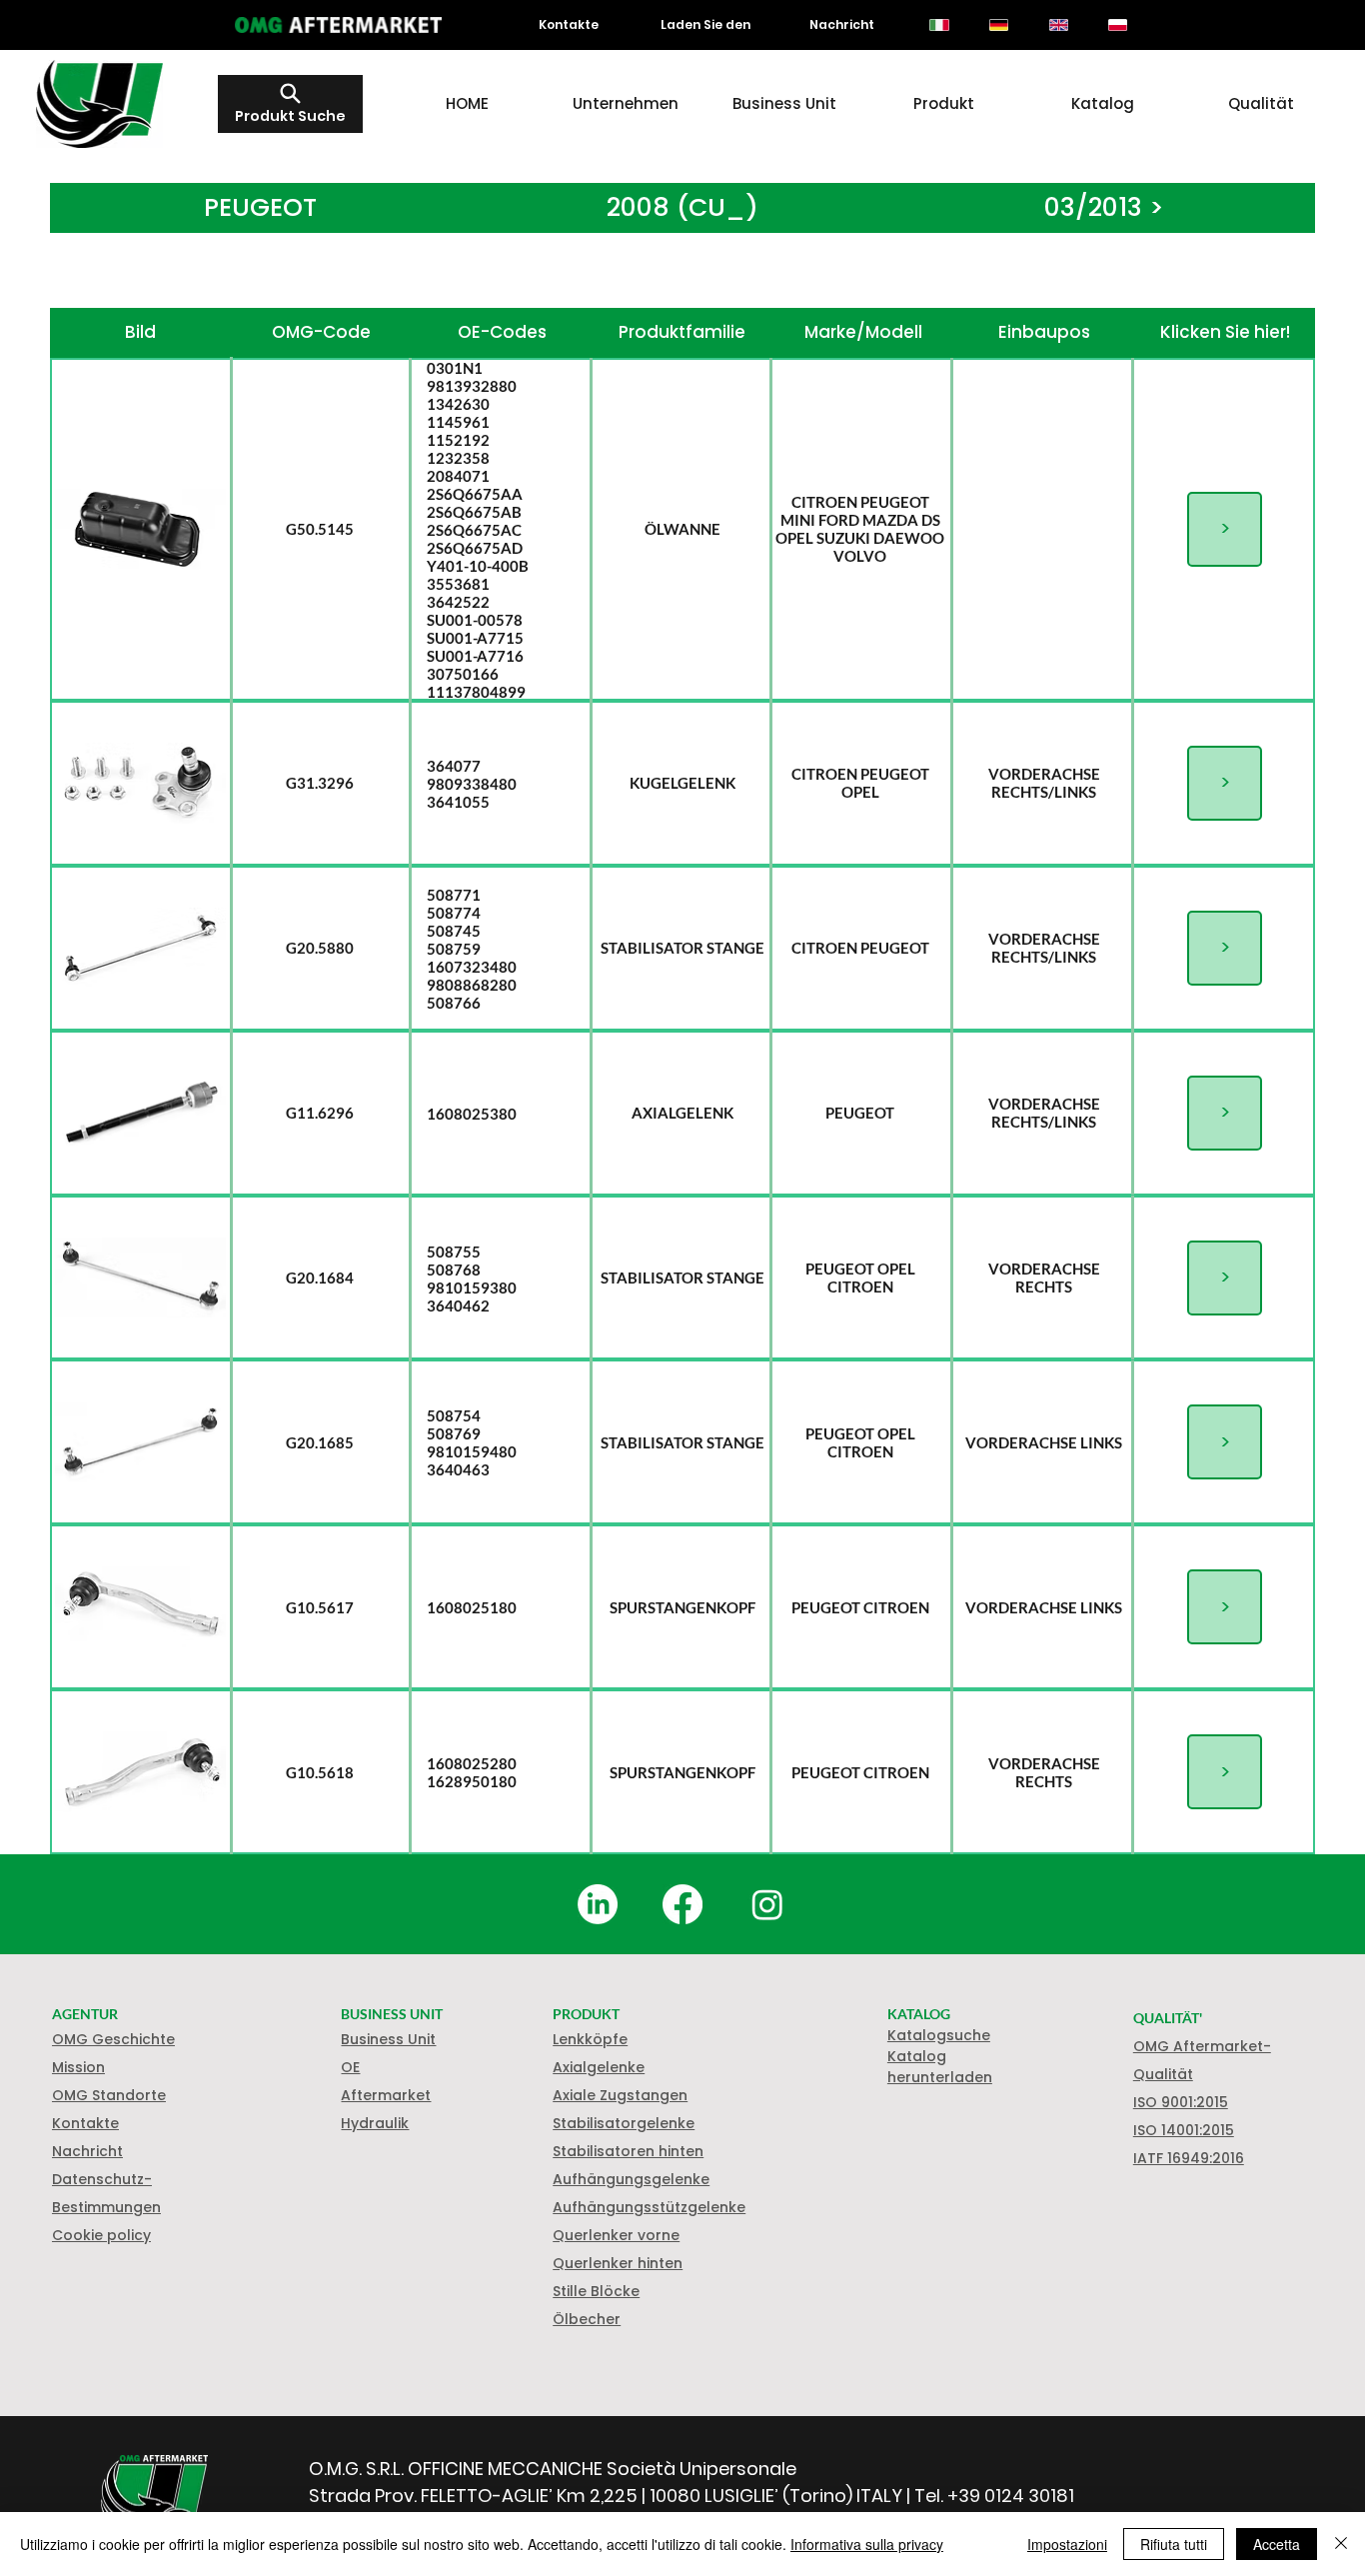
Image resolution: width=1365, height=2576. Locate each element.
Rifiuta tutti (1174, 2544)
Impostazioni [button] (1067, 2544)
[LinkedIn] (598, 1904)
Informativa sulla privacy (867, 2544)
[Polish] (1118, 25)
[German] (998, 25)
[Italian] (940, 25)
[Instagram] (767, 1904)
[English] (1058, 25)
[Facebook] (682, 1904)
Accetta (1277, 2544)
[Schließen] (1341, 2544)
